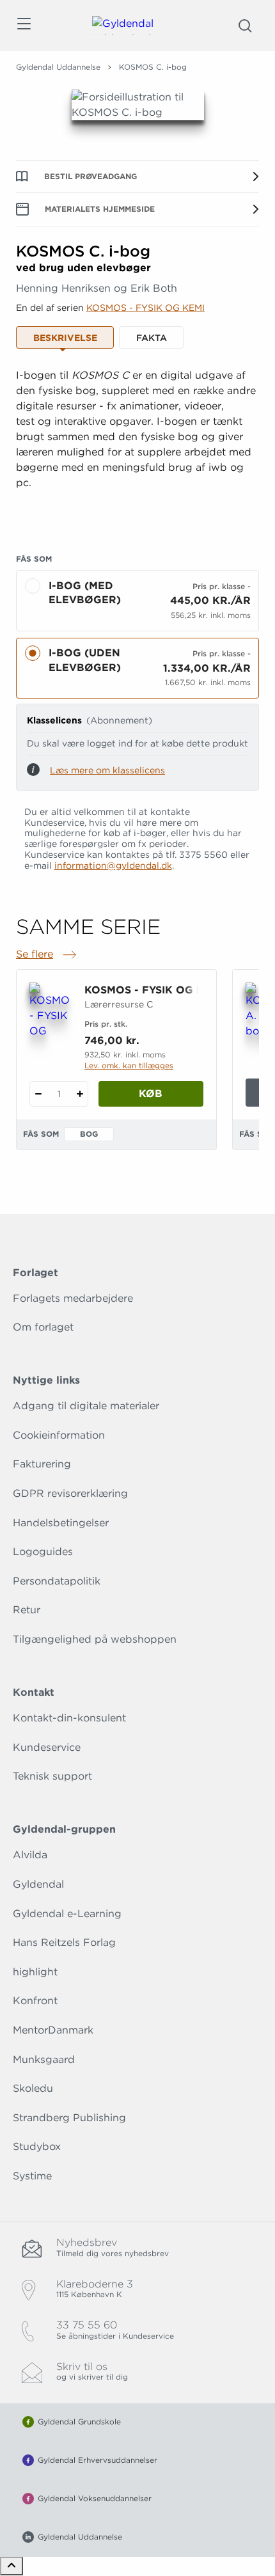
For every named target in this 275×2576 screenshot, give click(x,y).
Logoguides (43, 1552)
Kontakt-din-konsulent (69, 1718)
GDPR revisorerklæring (70, 1493)
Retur (27, 1610)
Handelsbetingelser (61, 1523)
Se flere (47, 955)
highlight (35, 1972)
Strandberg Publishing (69, 2118)
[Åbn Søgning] (245, 26)
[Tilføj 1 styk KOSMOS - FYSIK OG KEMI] (80, 1094)
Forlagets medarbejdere (73, 1298)
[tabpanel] (137, 445)
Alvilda (30, 1855)
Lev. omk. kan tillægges (129, 1065)
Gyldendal (38, 1884)
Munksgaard (44, 2059)
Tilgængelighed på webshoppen (95, 1639)
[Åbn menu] (23, 26)
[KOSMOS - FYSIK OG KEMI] (49, 1011)
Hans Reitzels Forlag (64, 1942)
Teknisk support (52, 1776)
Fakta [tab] (152, 338)
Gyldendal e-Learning (67, 1914)
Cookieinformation (59, 1435)
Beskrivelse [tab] (65, 338)
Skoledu (33, 2088)
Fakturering (42, 1464)
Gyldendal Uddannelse (58, 67)
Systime (32, 2176)
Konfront (35, 2001)
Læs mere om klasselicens (107, 770)
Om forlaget (43, 1327)
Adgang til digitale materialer (86, 1406)
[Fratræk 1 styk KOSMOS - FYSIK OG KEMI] (38, 1094)
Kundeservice (47, 1747)
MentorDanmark (53, 2030)
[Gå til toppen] (12, 2566)
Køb (151, 1094)
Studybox (37, 2146)
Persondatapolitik (57, 1581)
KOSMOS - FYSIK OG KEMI (145, 308)
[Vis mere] (137, 514)
